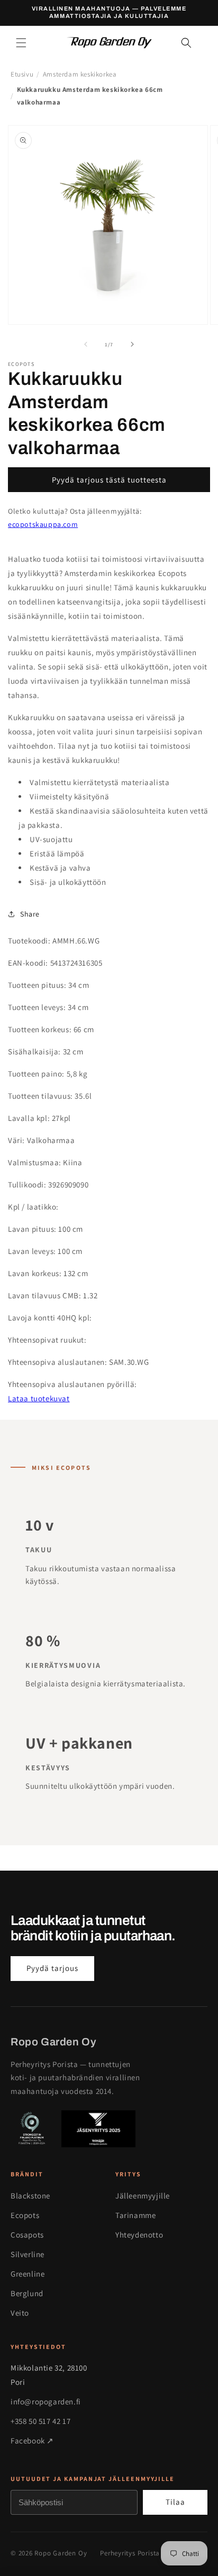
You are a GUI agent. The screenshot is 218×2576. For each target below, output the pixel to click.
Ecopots (25, 2215)
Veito (20, 2313)
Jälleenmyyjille (143, 2196)
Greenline (28, 2274)
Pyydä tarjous (52, 1968)
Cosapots (27, 2235)
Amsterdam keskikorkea (80, 74)
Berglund (27, 2293)
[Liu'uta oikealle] (132, 344)
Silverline (28, 2254)
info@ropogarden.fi (46, 2402)
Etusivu (22, 74)
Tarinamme (135, 2215)
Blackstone (30, 2196)
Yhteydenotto (139, 2235)
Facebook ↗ (32, 2441)
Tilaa (175, 2502)
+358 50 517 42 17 (40, 2421)
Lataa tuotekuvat (39, 1398)
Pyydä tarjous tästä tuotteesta (109, 480)
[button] (21, 43)
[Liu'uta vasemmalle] (86, 344)
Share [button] (30, 914)
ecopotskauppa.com (43, 524)
